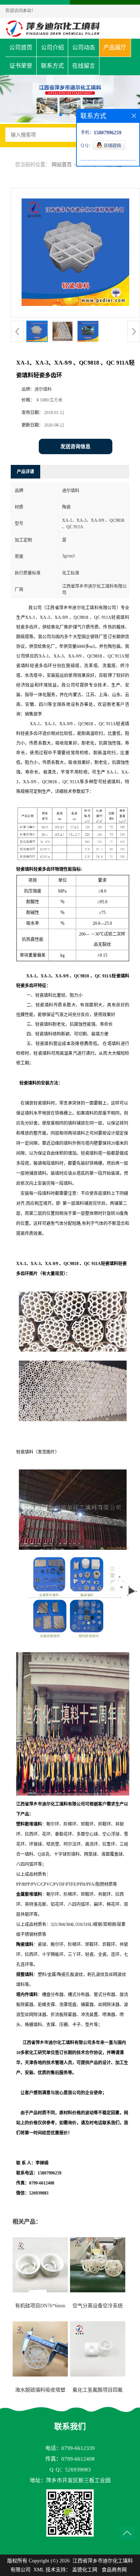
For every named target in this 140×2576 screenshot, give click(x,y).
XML (39, 2570)
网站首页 (62, 165)
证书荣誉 (21, 66)
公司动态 (84, 47)
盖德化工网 (85, 2570)
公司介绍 (52, 47)
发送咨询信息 (75, 446)
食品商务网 (114, 2570)
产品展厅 (115, 47)
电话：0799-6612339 (70, 2448)
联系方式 (52, 66)
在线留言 (84, 66)
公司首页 (21, 47)
